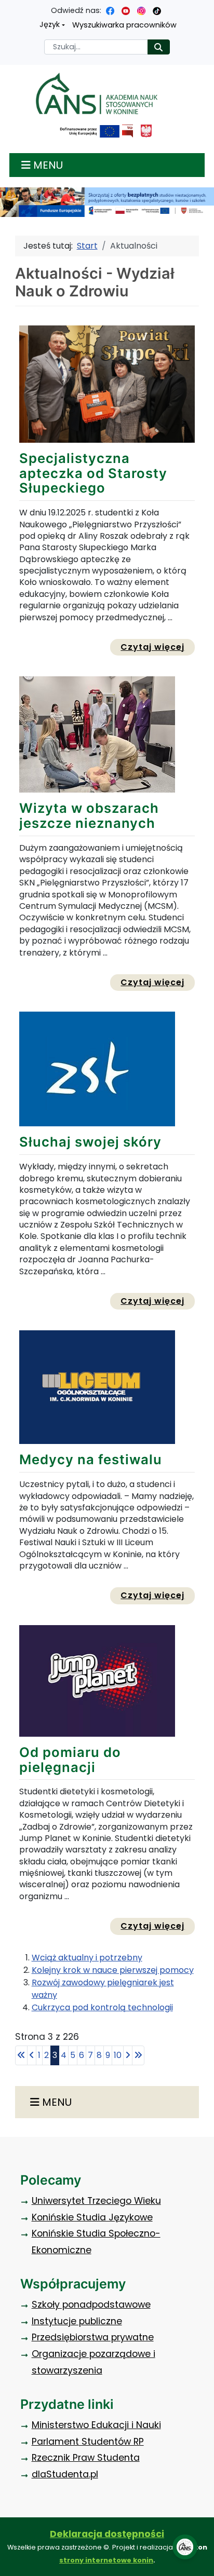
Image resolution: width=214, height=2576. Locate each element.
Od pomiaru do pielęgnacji (70, 1760)
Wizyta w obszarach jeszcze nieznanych (89, 815)
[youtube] (126, 10)
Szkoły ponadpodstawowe (91, 2305)
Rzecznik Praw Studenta (86, 2458)
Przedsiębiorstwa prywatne (93, 2337)
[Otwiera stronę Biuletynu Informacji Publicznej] (128, 131)
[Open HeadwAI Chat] (185, 2547)
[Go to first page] (21, 2055)
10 (118, 2055)
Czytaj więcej (158, 647)
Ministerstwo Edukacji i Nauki (96, 2425)
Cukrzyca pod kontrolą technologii (102, 2007)
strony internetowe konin (106, 2560)
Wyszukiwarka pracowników (124, 25)
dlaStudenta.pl (65, 2474)
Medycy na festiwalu (91, 1459)
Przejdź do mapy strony (8, 8)
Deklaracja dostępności (107, 2534)
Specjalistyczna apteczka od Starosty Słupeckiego (93, 473)
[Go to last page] (138, 2055)
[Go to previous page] (32, 2055)
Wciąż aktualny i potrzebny (87, 1958)
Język (50, 24)
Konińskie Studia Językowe (92, 2217)
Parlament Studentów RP (88, 2442)
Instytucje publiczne (77, 2321)
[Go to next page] (128, 2055)
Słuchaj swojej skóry (90, 1142)
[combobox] (96, 47)
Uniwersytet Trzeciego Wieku (96, 2201)
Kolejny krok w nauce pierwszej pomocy (113, 1970)
